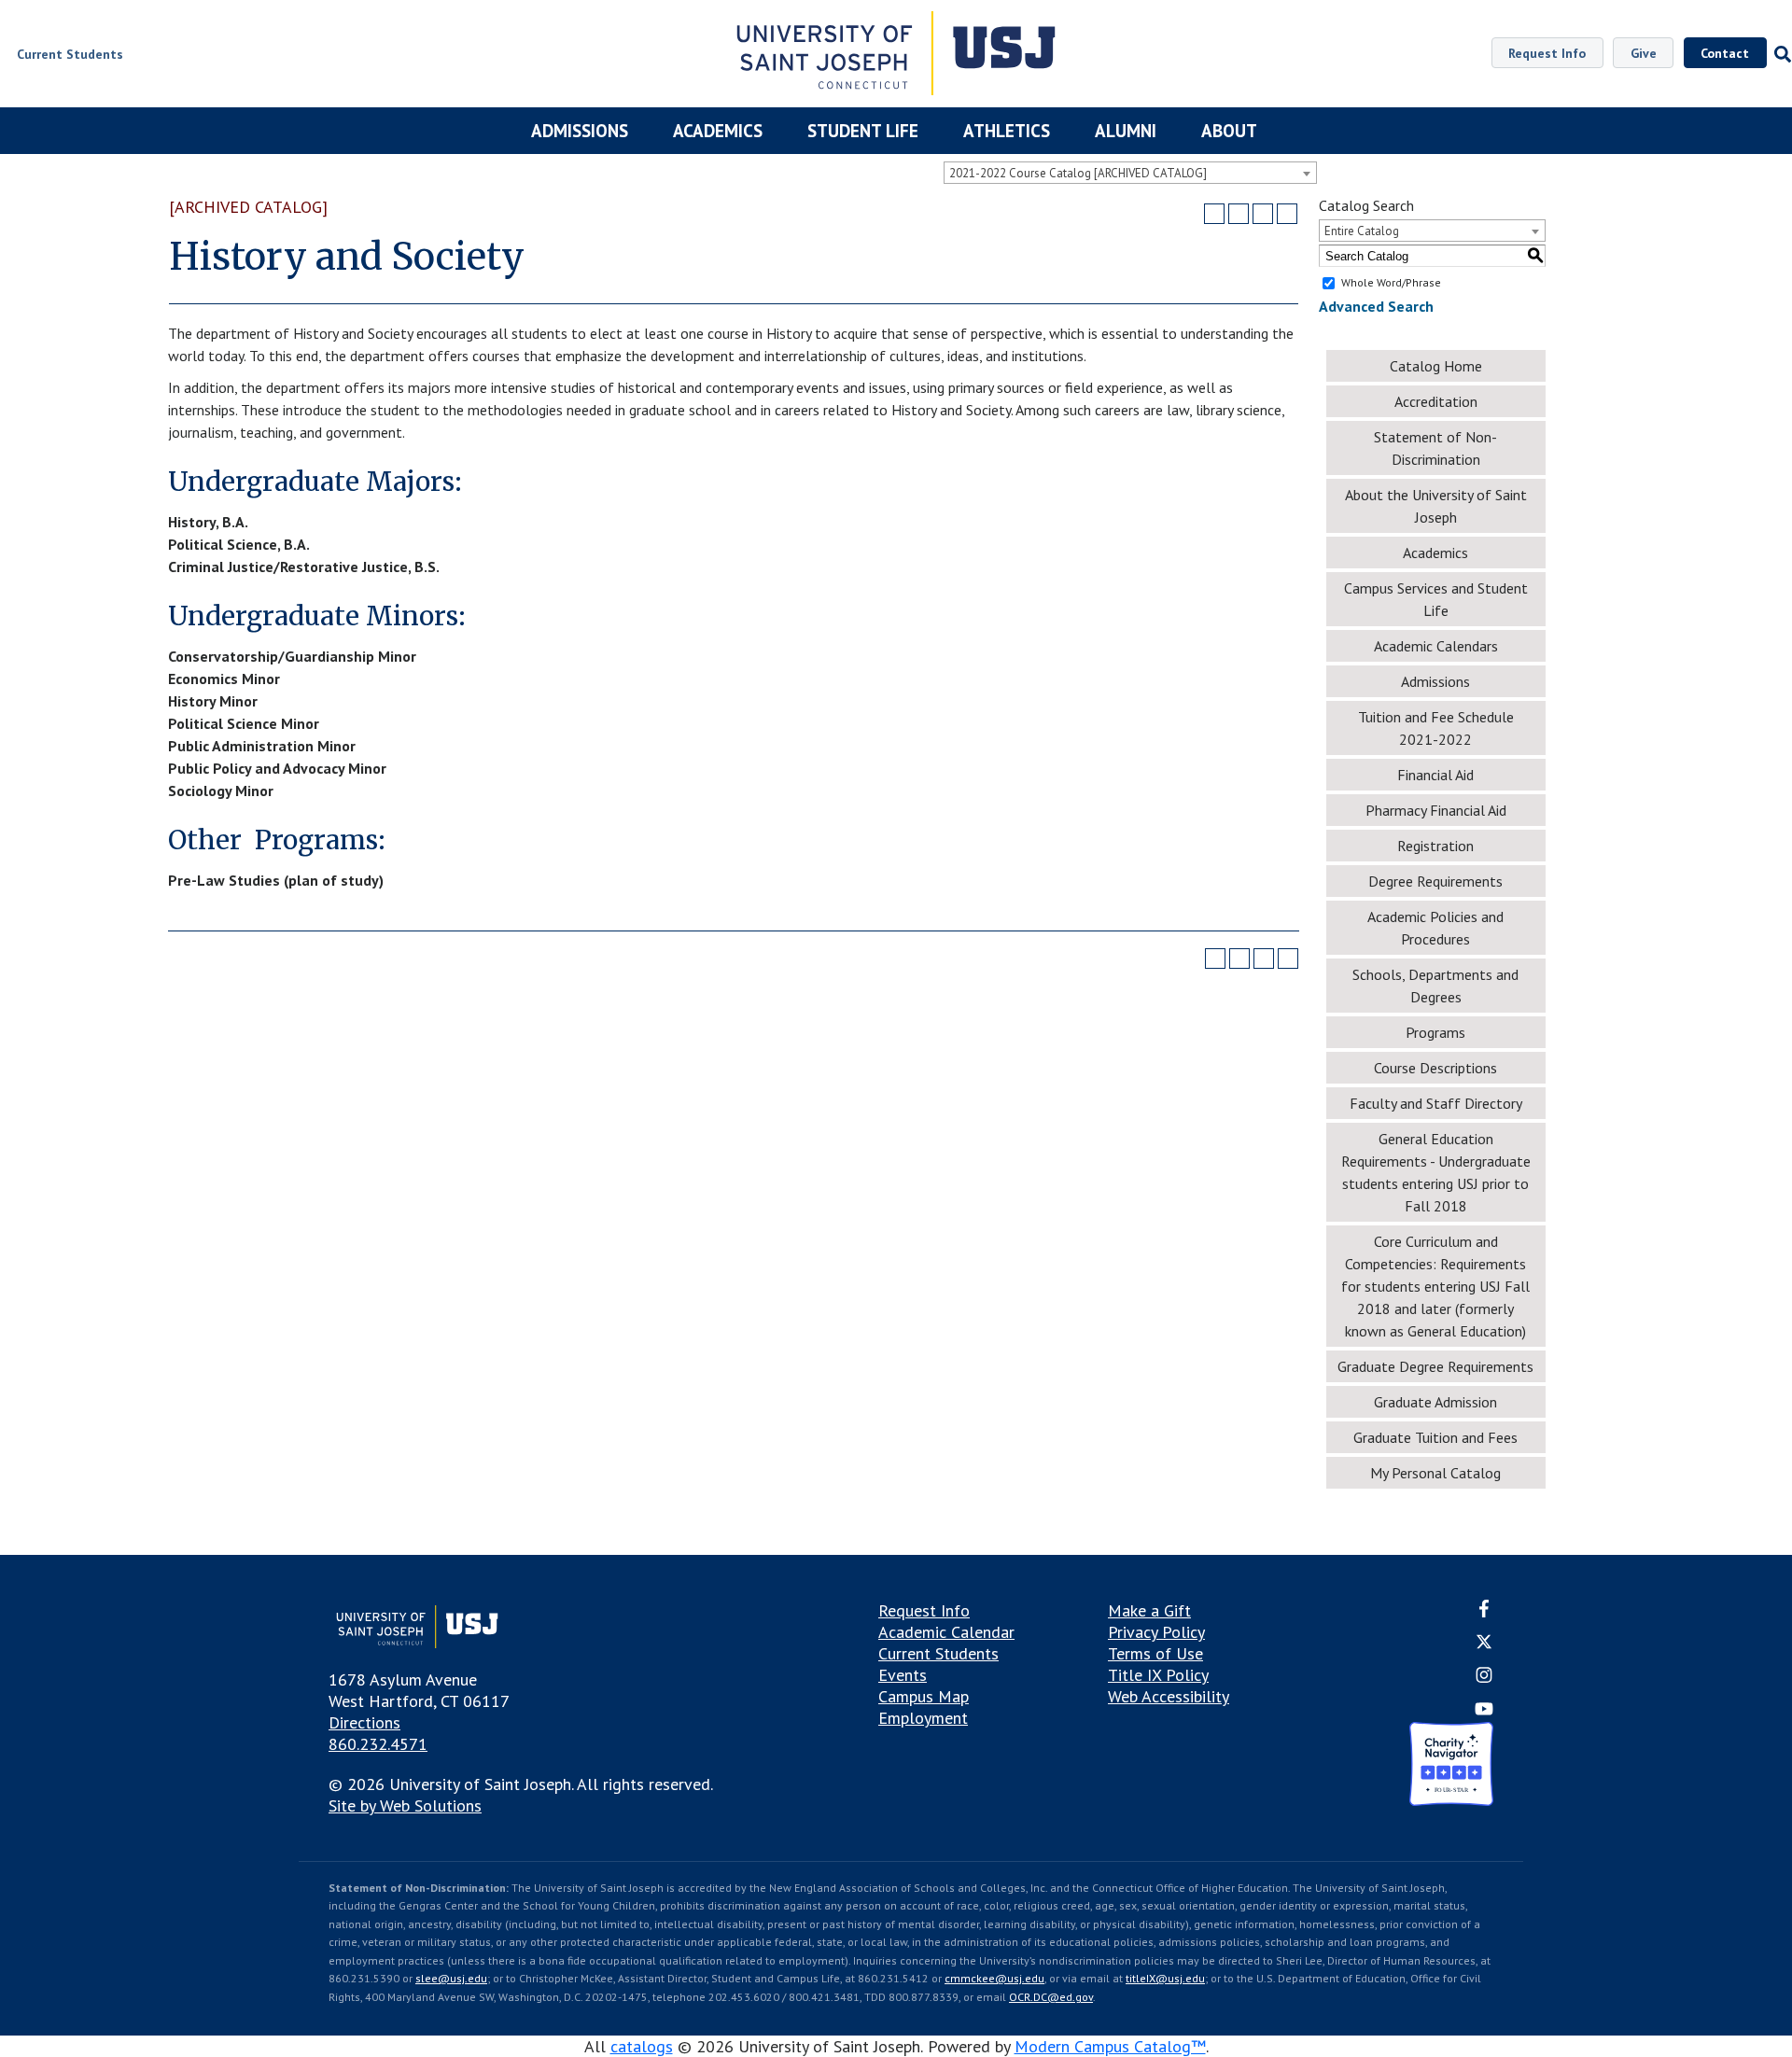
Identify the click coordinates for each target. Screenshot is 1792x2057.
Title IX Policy (1158, 1675)
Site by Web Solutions (405, 1805)
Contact (1725, 53)
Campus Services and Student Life (1436, 599)
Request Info (1547, 53)
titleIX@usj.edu (1165, 1978)
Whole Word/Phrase (1391, 282)
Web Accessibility (1169, 1696)
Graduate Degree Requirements (1435, 1366)
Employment (923, 1718)
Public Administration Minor (262, 746)
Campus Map (924, 1696)
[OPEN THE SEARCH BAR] (1779, 54)
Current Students (938, 1653)
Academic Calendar (946, 1632)
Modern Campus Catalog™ (1110, 2046)
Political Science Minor (244, 723)
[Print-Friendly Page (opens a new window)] (1263, 214)
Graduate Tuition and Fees (1435, 1437)
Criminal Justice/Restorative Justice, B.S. (304, 567)
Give (1644, 53)
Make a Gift (1149, 1610)
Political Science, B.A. (239, 544)
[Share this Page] (1239, 214)
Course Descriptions (1435, 1068)
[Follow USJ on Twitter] (1484, 1644)
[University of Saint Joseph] (896, 56)
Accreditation (1436, 401)
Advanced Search (1376, 306)
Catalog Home (1436, 366)
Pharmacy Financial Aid (1436, 810)
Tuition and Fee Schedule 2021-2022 (1436, 728)
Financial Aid (1435, 775)
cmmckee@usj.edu (994, 1978)
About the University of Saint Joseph (1436, 506)
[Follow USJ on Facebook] (1484, 1611)
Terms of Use (1155, 1653)
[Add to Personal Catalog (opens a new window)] (1214, 214)
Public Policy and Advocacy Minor (277, 768)
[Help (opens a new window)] (1287, 214)
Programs (1435, 1032)
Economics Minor (224, 679)
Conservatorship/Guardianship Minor (292, 656)
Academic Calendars (1436, 646)
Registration (1435, 846)
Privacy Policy (1156, 1632)
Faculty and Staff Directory (1436, 1103)
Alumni (1126, 131)
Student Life (863, 131)
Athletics (1007, 131)
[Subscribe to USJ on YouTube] (1484, 1711)
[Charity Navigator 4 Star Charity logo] (1451, 1766)
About (1229, 131)
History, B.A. (208, 522)
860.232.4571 (378, 1744)
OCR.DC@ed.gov (1051, 1997)
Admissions (580, 131)
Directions (364, 1722)
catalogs (642, 2046)
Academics (718, 131)
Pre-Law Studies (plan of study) (276, 880)
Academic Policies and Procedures (1435, 928)
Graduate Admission (1435, 1402)
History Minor (213, 701)
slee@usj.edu (451, 1978)
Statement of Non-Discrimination (1435, 448)
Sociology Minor (221, 791)
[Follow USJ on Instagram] (1484, 1679)
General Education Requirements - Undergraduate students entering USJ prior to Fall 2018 (1436, 1172)
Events (903, 1675)
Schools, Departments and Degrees (1435, 986)
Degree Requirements (1435, 881)
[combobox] (1130, 173)
